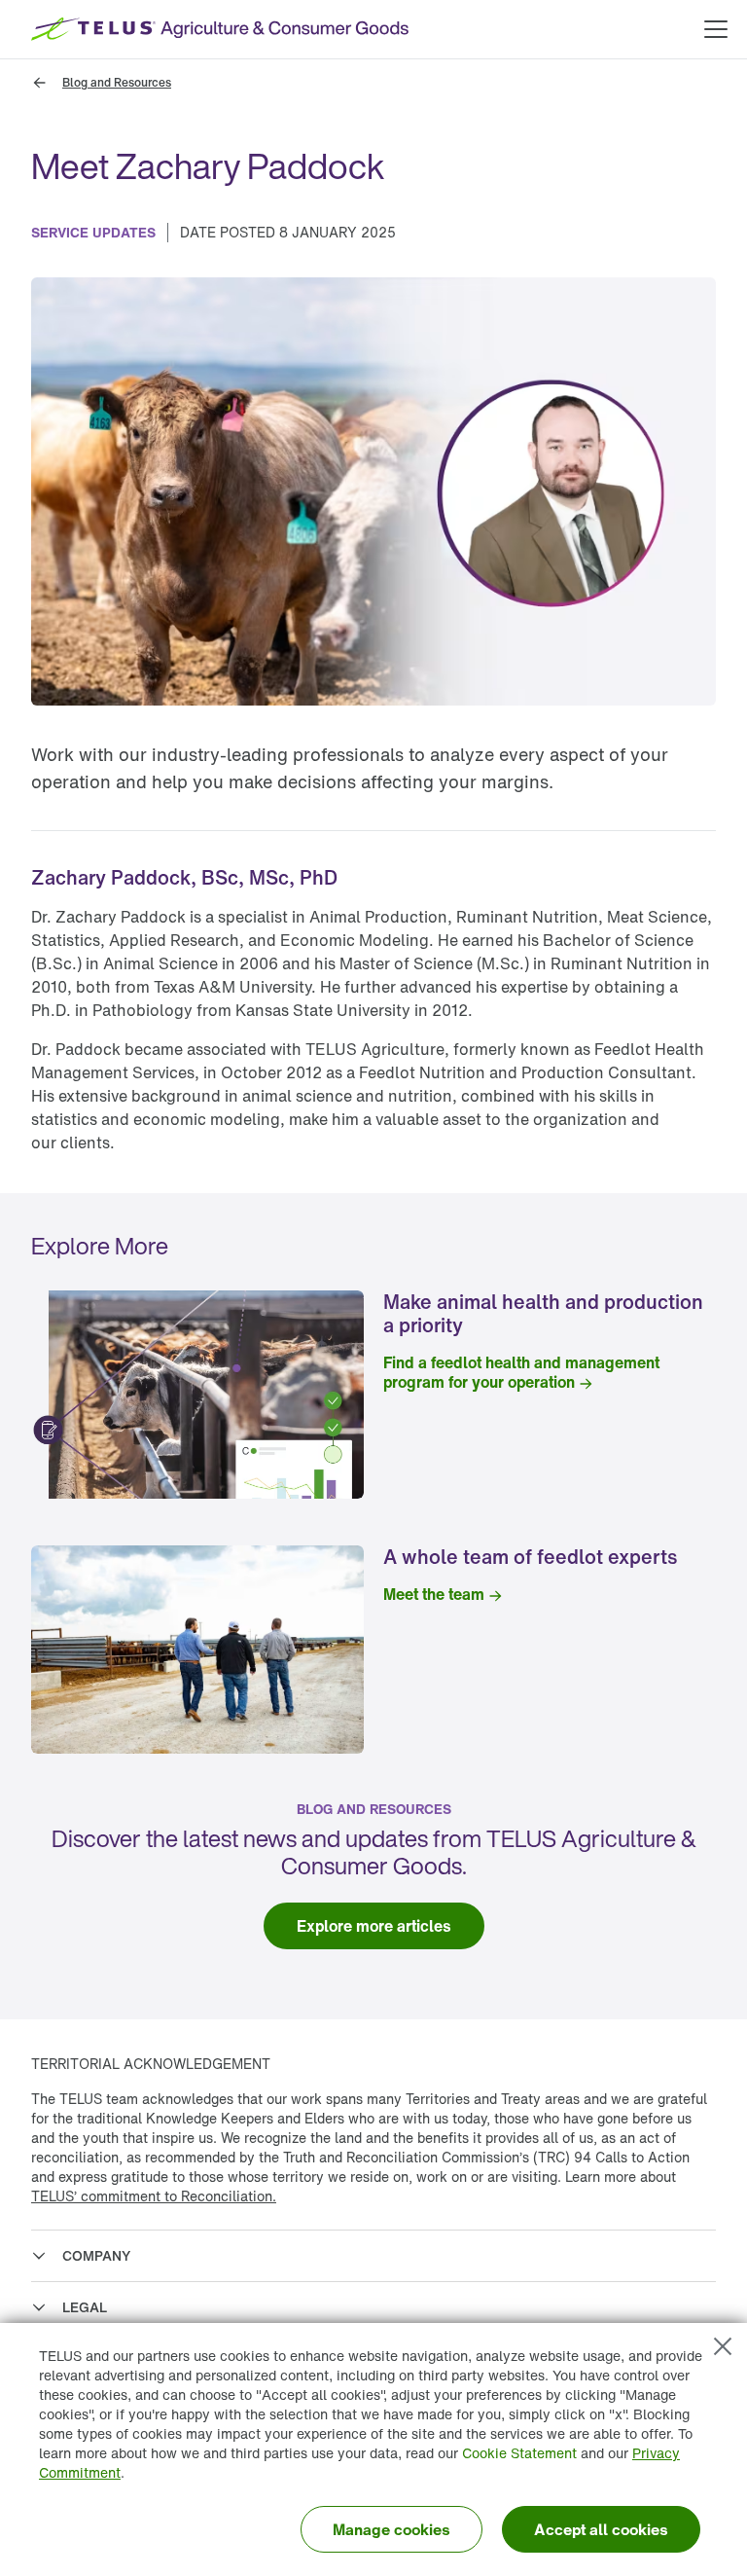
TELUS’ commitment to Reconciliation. (154, 2196)
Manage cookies (391, 2529)
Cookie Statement (519, 2453)
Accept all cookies (601, 2529)
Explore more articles (374, 1926)
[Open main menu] (716, 29)
